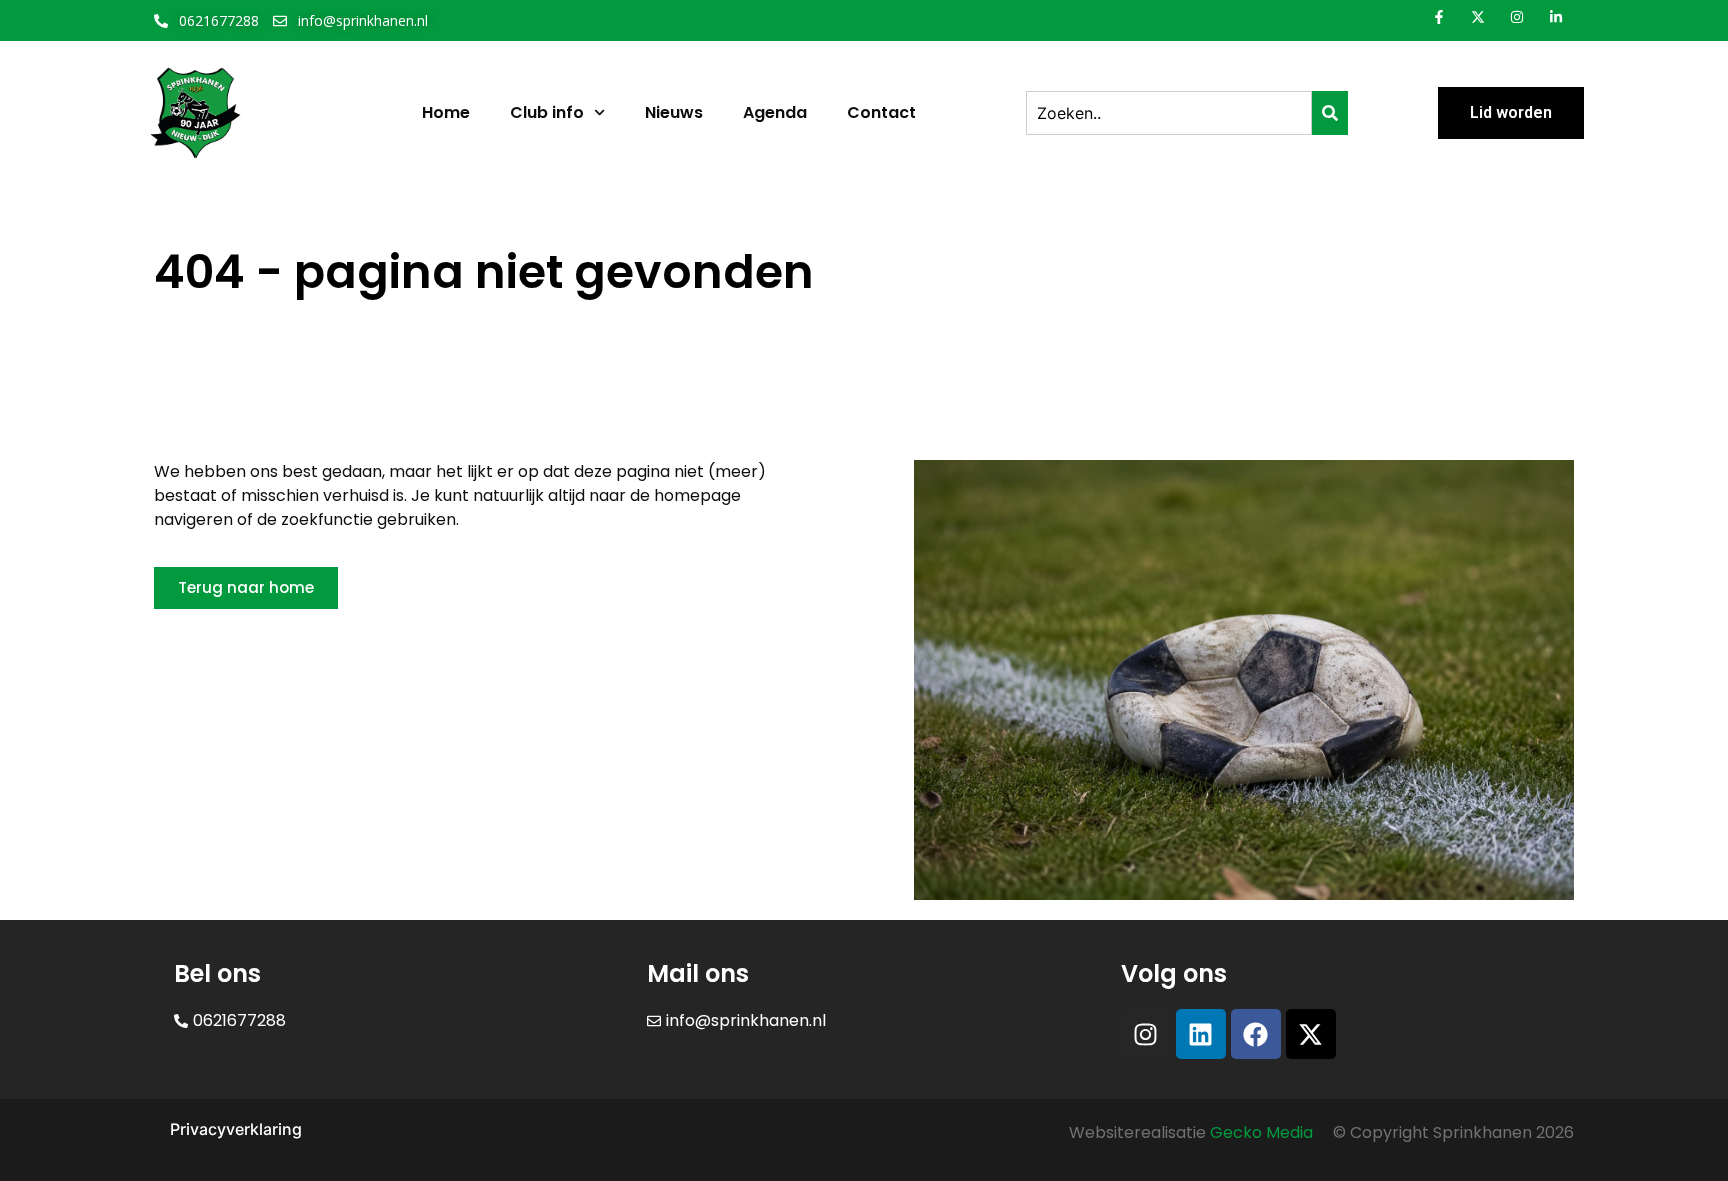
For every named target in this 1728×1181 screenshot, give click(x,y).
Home (446, 112)
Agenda (775, 112)
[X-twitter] (1311, 1034)
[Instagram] (1146, 1034)
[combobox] (1169, 113)
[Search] (1330, 113)
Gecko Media (1261, 1132)
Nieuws (674, 112)
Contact (881, 112)
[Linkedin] (1201, 1034)
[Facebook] (1256, 1034)
